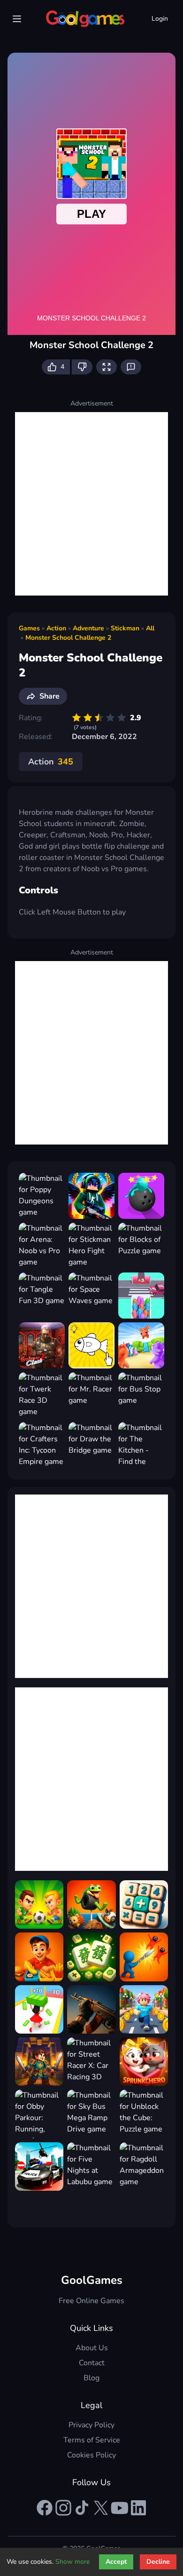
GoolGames (92, 2280)
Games (29, 628)
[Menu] (17, 19)
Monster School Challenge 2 (68, 638)
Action (56, 628)
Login (160, 19)
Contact (92, 2363)
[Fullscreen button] (107, 367)
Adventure (88, 628)
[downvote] (82, 367)
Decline (158, 2562)
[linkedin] (138, 2508)
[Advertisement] (91, 504)
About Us (92, 2348)
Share (50, 696)
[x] (101, 2508)
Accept (116, 2562)
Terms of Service (92, 2440)
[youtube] (120, 2508)
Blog (91, 2378)
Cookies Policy (91, 2455)
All (150, 628)
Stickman (125, 628)
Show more (72, 2562)
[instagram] (63, 2508)
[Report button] (131, 367)
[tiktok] (82, 2508)
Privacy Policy (91, 2425)
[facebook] (45, 2508)
